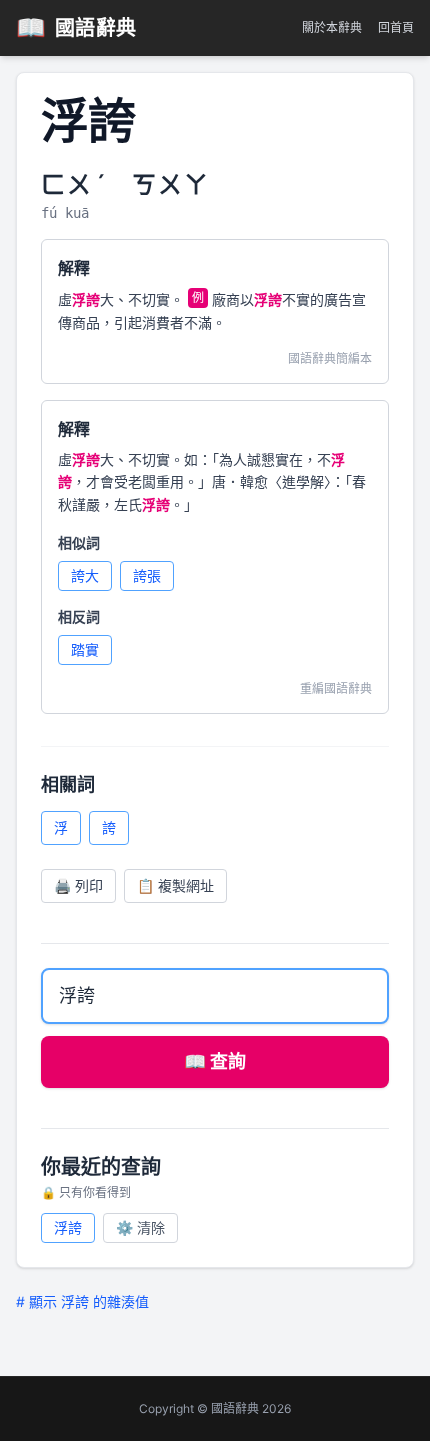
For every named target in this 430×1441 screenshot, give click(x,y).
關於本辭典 (332, 27)
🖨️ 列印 (78, 885)
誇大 (85, 575)
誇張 (147, 575)
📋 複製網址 (175, 885)
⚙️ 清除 (140, 1227)
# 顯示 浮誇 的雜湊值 (82, 1301)
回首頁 (396, 27)
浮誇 (68, 1227)
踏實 (85, 649)
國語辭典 (76, 27)
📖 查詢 (215, 1061)
